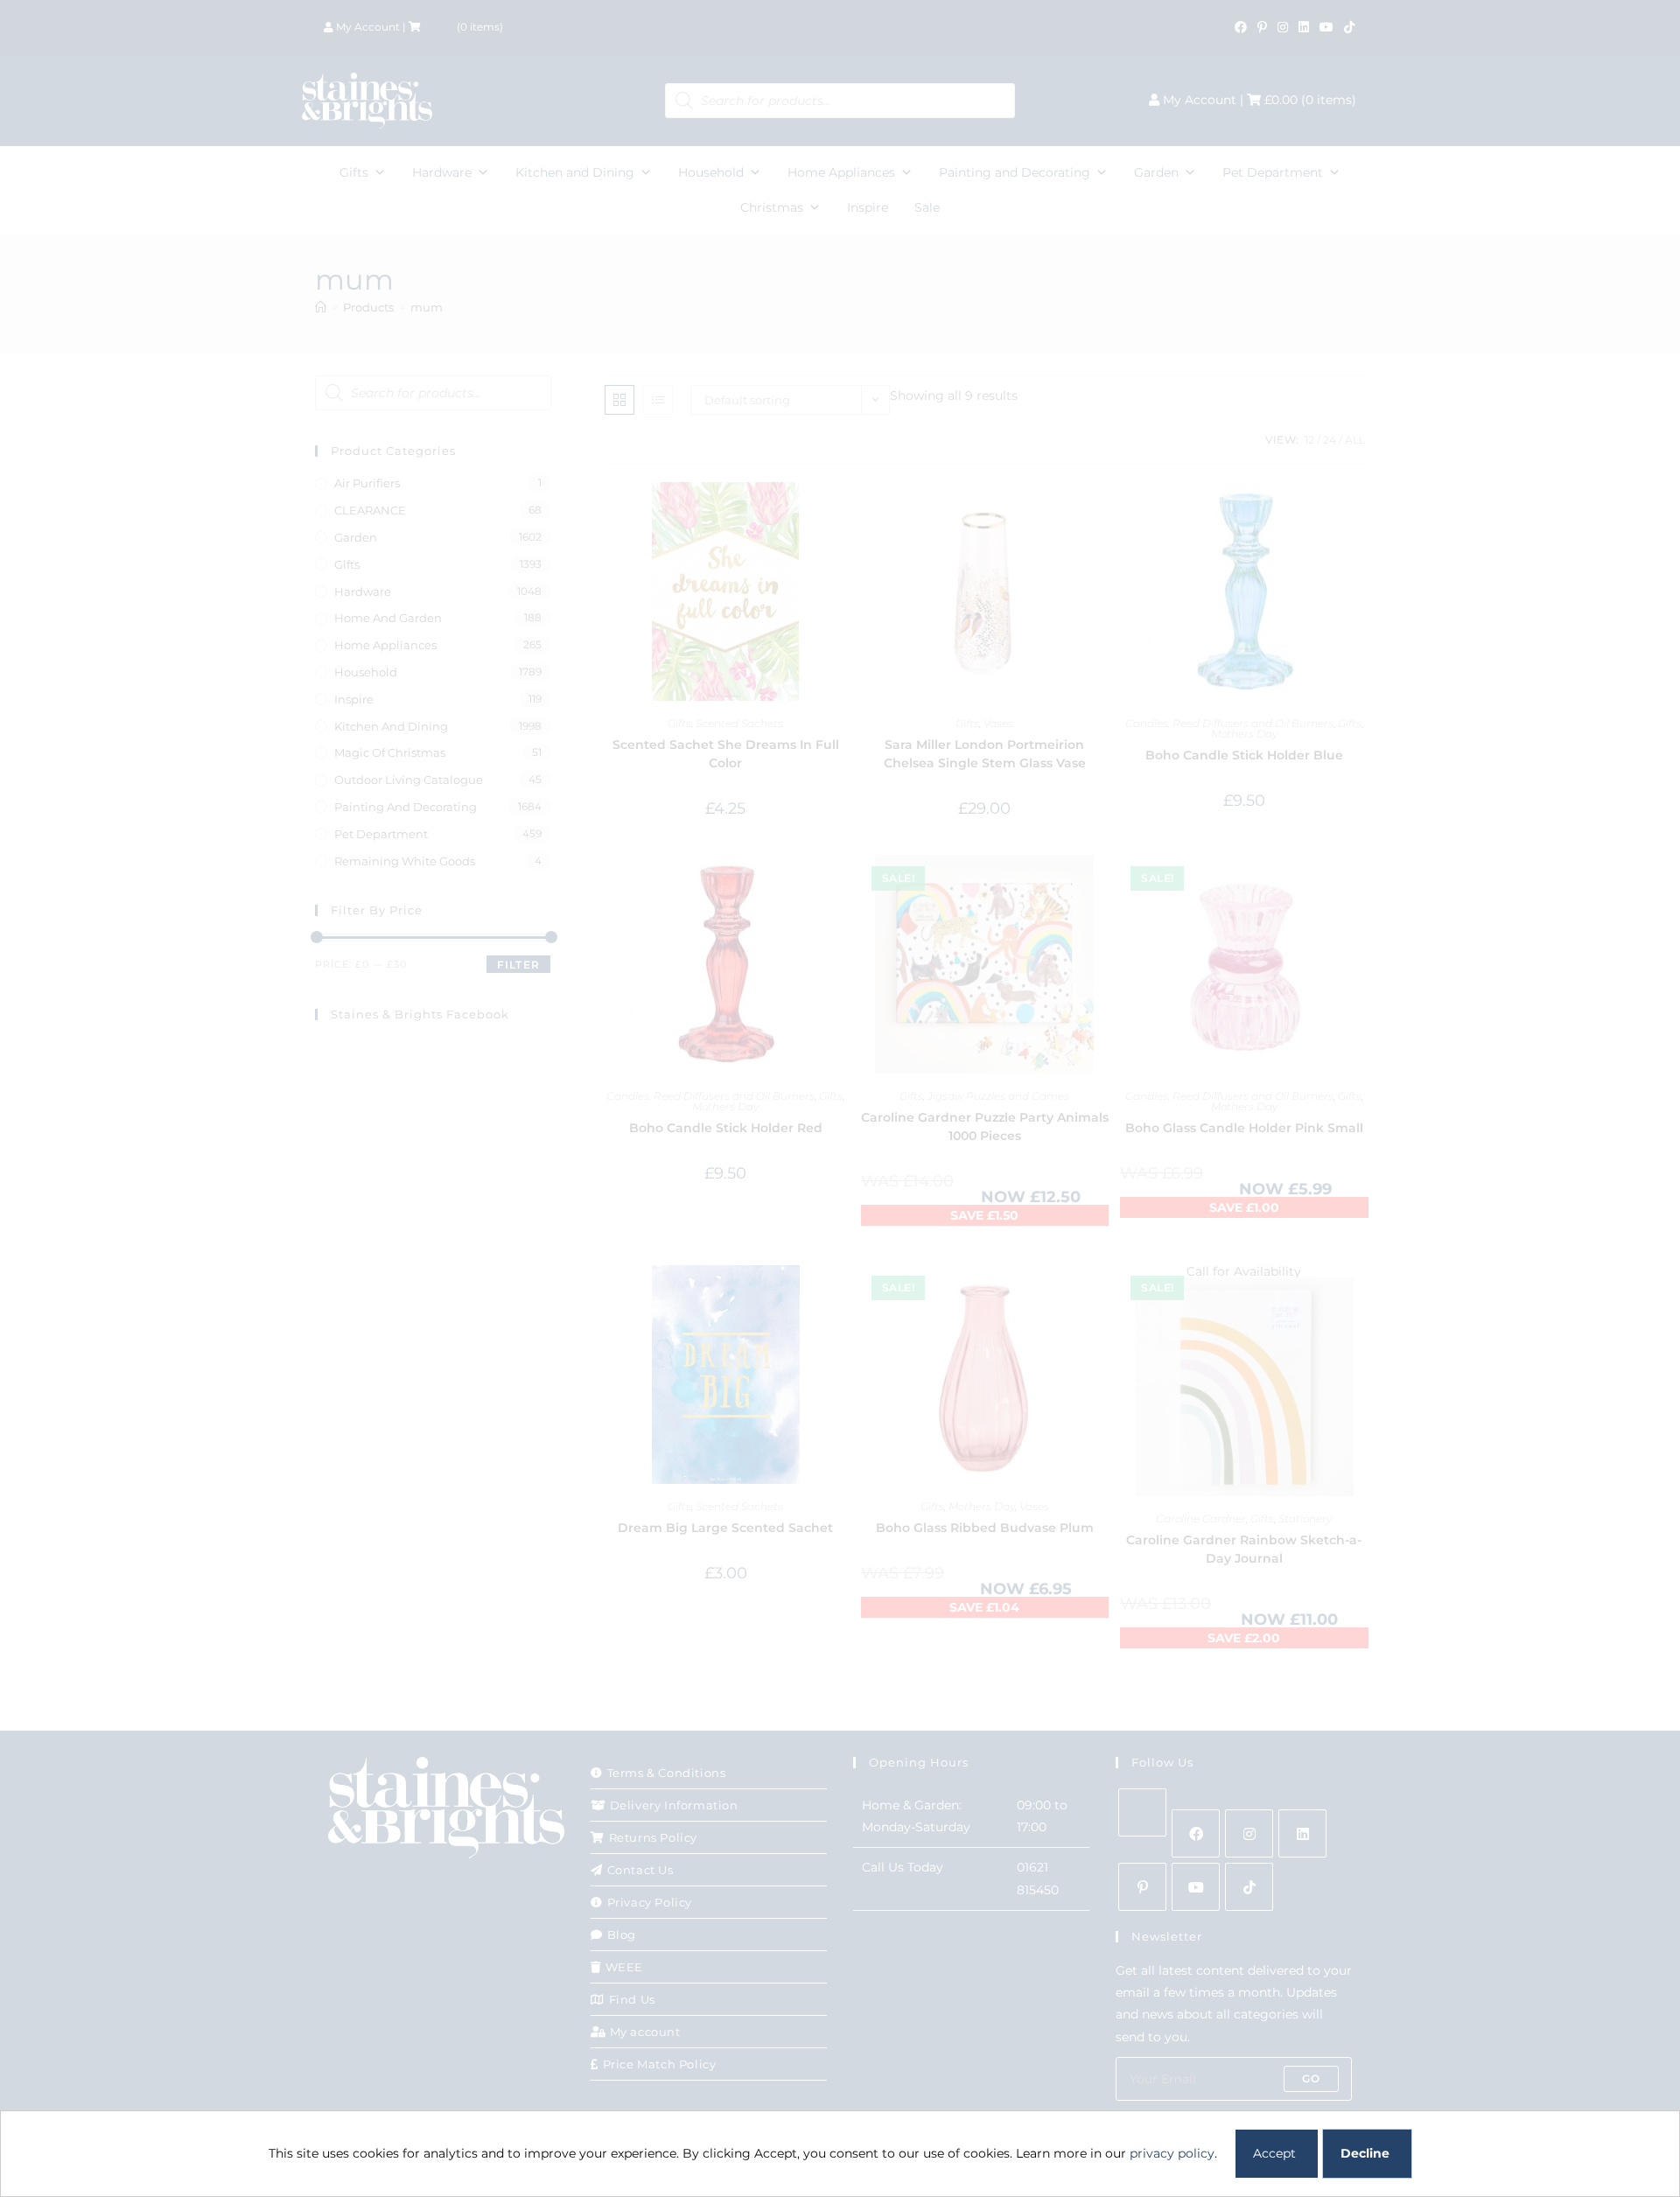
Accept (1274, 2153)
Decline (1365, 2153)
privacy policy (1172, 2153)
